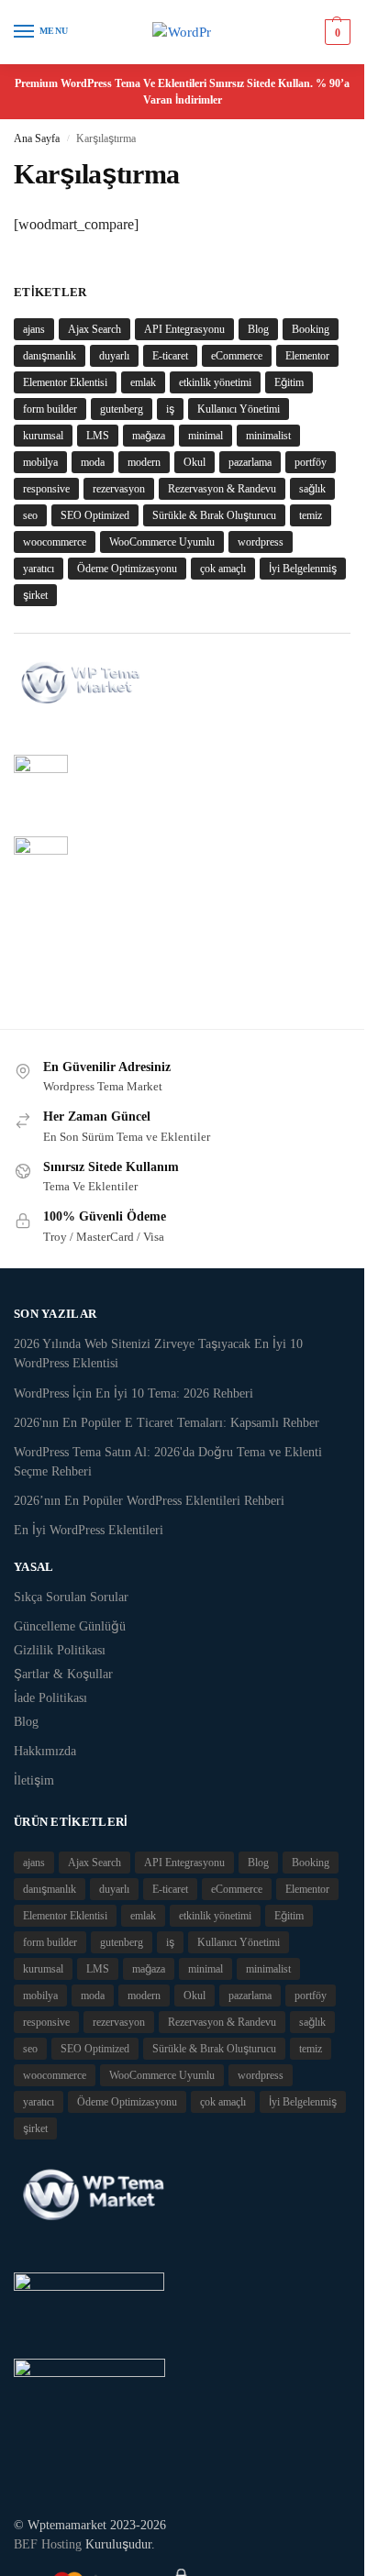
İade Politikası (50, 1698)
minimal (206, 436)
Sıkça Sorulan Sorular (71, 1597)
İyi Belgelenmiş (303, 569)
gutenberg (122, 409)
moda (93, 462)
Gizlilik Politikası (60, 1650)
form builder (50, 409)
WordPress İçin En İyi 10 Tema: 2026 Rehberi (133, 1393)
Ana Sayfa (37, 138)
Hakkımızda (45, 1751)
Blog (258, 329)
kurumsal (43, 436)
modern (144, 462)
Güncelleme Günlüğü (70, 1626)
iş (170, 409)
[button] (335, 32)
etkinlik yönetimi (215, 382)
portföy (311, 462)
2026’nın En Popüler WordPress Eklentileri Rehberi (149, 1501)
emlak (143, 382)
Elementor (307, 356)
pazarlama (250, 462)
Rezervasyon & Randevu (222, 489)
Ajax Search (94, 329)
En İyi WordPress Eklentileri (89, 1530)
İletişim (34, 1780)
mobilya (40, 462)
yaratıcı (39, 569)
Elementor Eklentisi (65, 382)
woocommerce (55, 542)
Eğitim (289, 382)
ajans (34, 329)
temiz (311, 515)
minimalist (268, 436)
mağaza (149, 436)
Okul (195, 462)
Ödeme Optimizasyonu (127, 569)
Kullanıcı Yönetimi (239, 409)
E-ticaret (170, 356)
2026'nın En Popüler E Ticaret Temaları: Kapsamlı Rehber (167, 1423)
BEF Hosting (48, 2544)
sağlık (312, 489)
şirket (35, 595)
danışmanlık (50, 356)
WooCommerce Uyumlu (162, 542)
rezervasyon (119, 489)
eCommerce (237, 356)
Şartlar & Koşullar (63, 1674)
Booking (311, 329)
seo (30, 515)
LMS (98, 436)
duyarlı (114, 356)
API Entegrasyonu (184, 329)
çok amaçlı (223, 569)
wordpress (261, 542)
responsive (46, 489)
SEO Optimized (95, 515)
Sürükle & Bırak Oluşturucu (214, 515)
